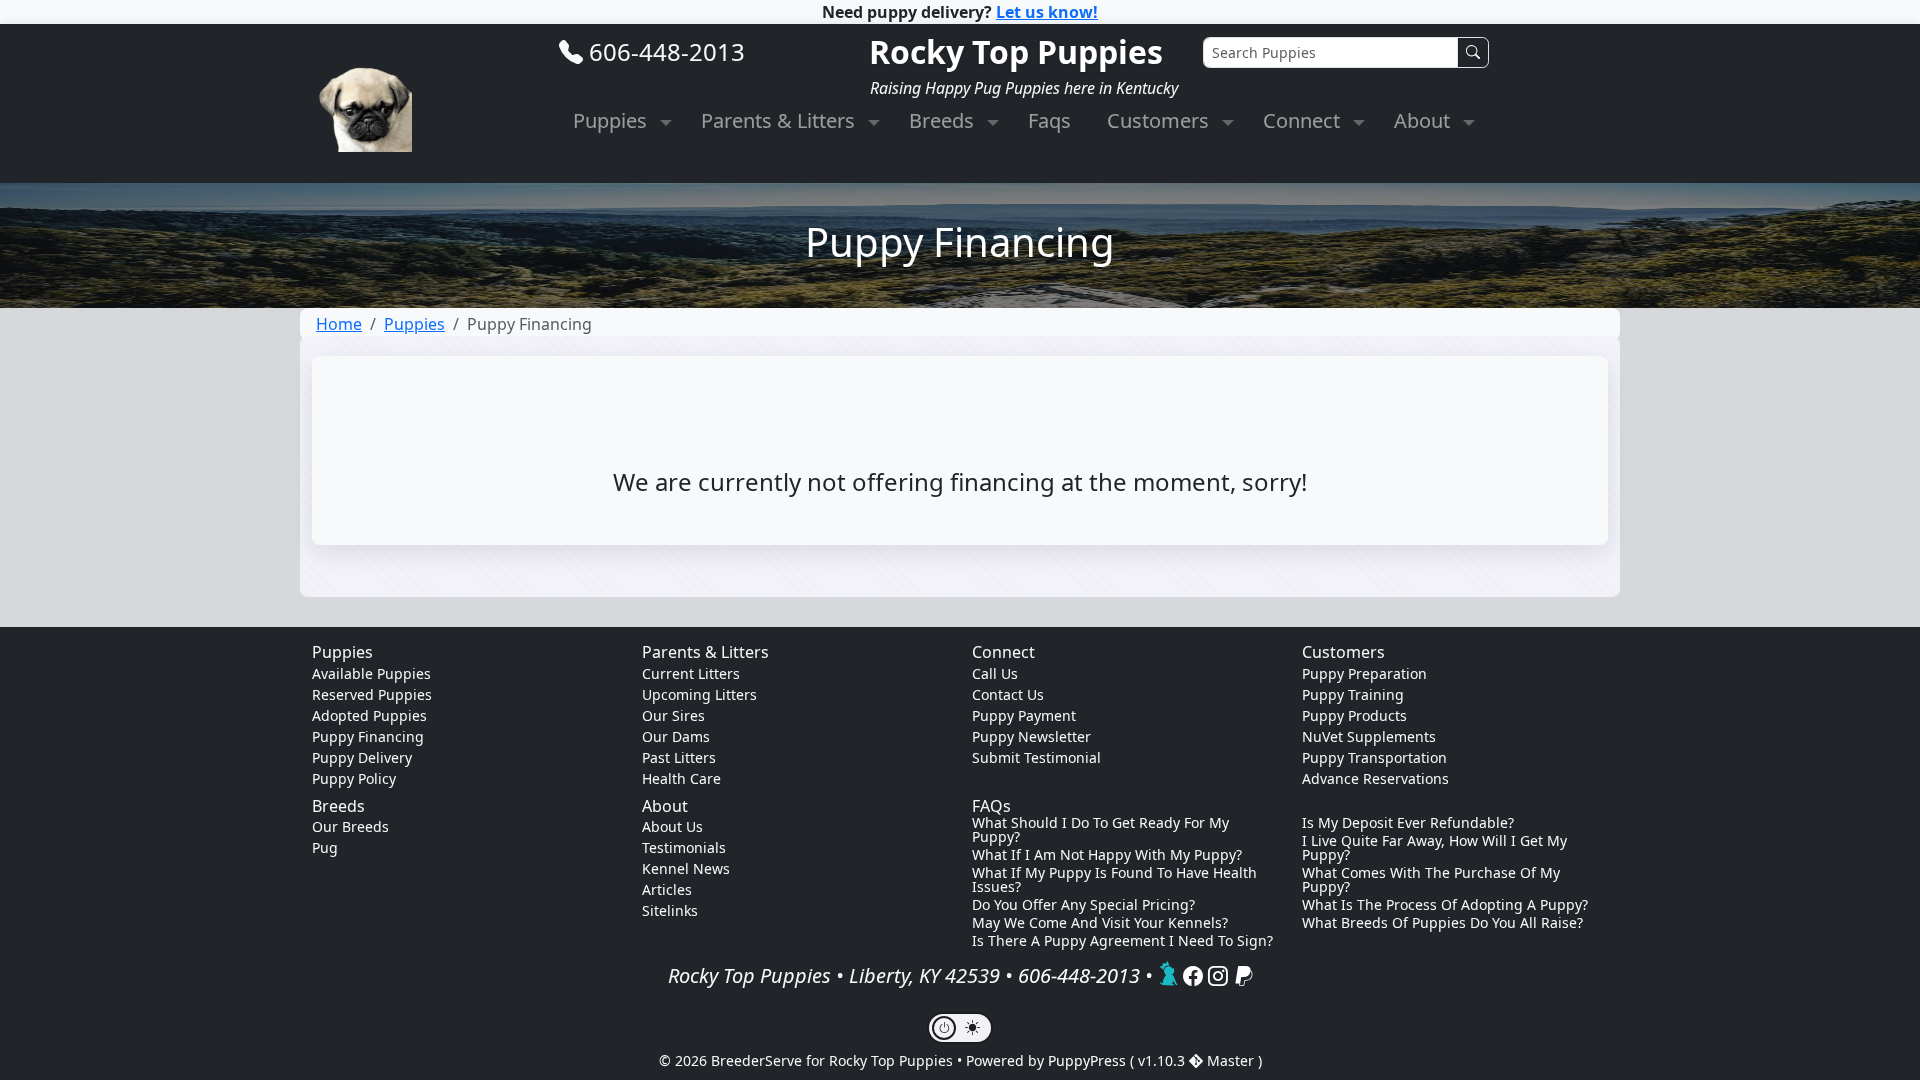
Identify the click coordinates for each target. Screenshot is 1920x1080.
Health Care (681, 778)
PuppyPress (1089, 1060)
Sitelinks (670, 910)
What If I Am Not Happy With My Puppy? (1107, 855)
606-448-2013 (667, 51)
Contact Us (1008, 694)
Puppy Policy (354, 778)
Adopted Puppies (369, 715)
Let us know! (1047, 12)
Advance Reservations (1375, 778)
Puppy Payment (1024, 715)
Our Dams (676, 736)
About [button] (1424, 120)
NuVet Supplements (1369, 736)
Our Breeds (350, 826)
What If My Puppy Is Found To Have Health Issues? (1114, 880)
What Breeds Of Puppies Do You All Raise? (1442, 923)
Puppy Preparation (1364, 673)
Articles (667, 889)
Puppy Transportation (1374, 757)
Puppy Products (1354, 715)
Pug (325, 847)
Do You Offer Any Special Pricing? (1083, 905)
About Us (672, 826)
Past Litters (679, 757)
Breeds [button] (944, 120)
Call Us (995, 673)
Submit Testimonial (1036, 757)
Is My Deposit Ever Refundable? (1408, 823)
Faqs (1049, 120)
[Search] (1473, 52)
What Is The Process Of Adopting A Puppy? (1445, 905)
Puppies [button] (612, 120)
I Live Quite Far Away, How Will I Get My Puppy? (1434, 848)
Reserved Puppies (372, 694)
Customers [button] (1160, 120)
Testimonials (684, 847)
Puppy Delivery (362, 757)
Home (339, 324)
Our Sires (673, 715)
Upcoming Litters (699, 694)
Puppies (414, 324)
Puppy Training (1353, 694)
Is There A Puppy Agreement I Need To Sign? (1122, 941)
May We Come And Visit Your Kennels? (1100, 923)
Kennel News (686, 868)
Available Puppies (371, 673)
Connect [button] (1304, 120)
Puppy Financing (368, 736)
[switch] (960, 1028)
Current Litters (691, 673)
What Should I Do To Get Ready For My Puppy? (1100, 830)
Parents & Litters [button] (780, 120)
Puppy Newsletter (1031, 736)
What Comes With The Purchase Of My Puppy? (1431, 880)
